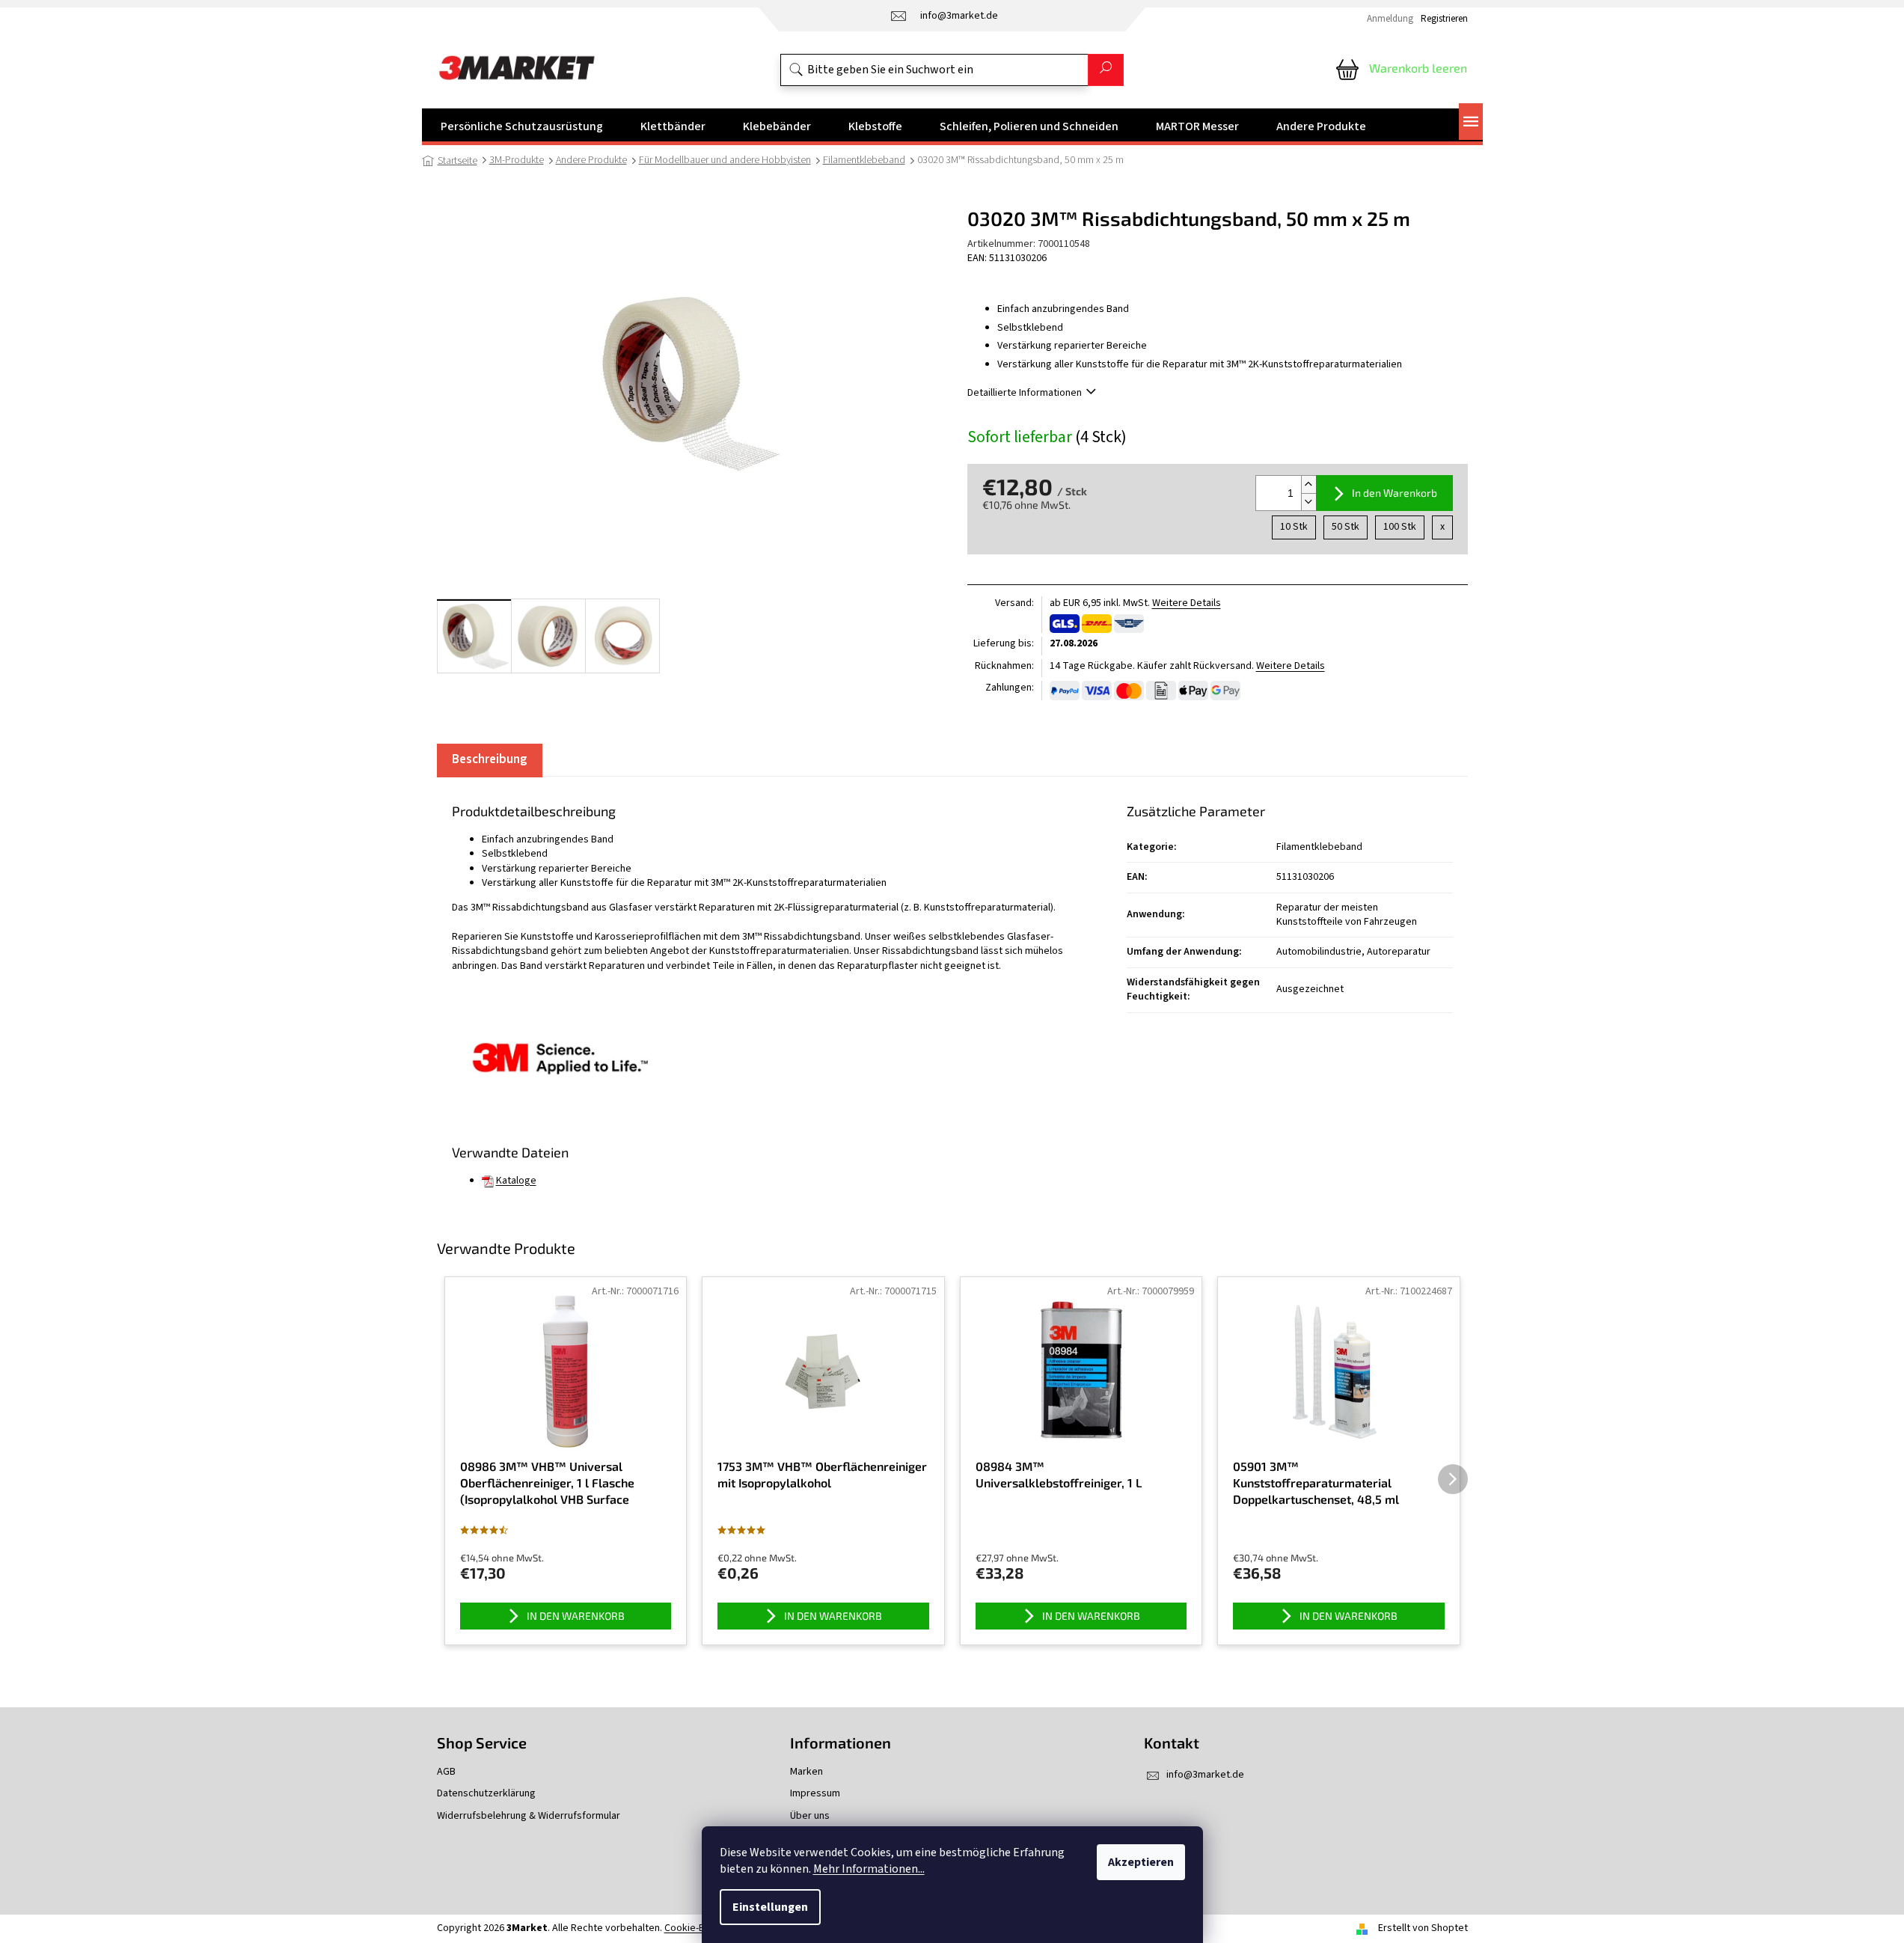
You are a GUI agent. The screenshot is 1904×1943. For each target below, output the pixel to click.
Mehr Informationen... (869, 1869)
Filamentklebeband (1319, 847)
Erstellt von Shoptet (1423, 1928)
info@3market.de (1205, 1775)
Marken (806, 1772)
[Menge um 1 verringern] (1308, 502)
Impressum (815, 1794)
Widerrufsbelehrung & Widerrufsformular (529, 1816)
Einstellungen (770, 1907)
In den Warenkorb (1395, 493)
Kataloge (516, 1181)
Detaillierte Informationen (1025, 393)
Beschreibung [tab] (490, 759)
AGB (446, 1772)
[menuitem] (522, 126)
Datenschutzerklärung (486, 1794)
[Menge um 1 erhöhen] (1308, 484)
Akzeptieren (1141, 1862)
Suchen (1106, 70)
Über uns (810, 1816)
